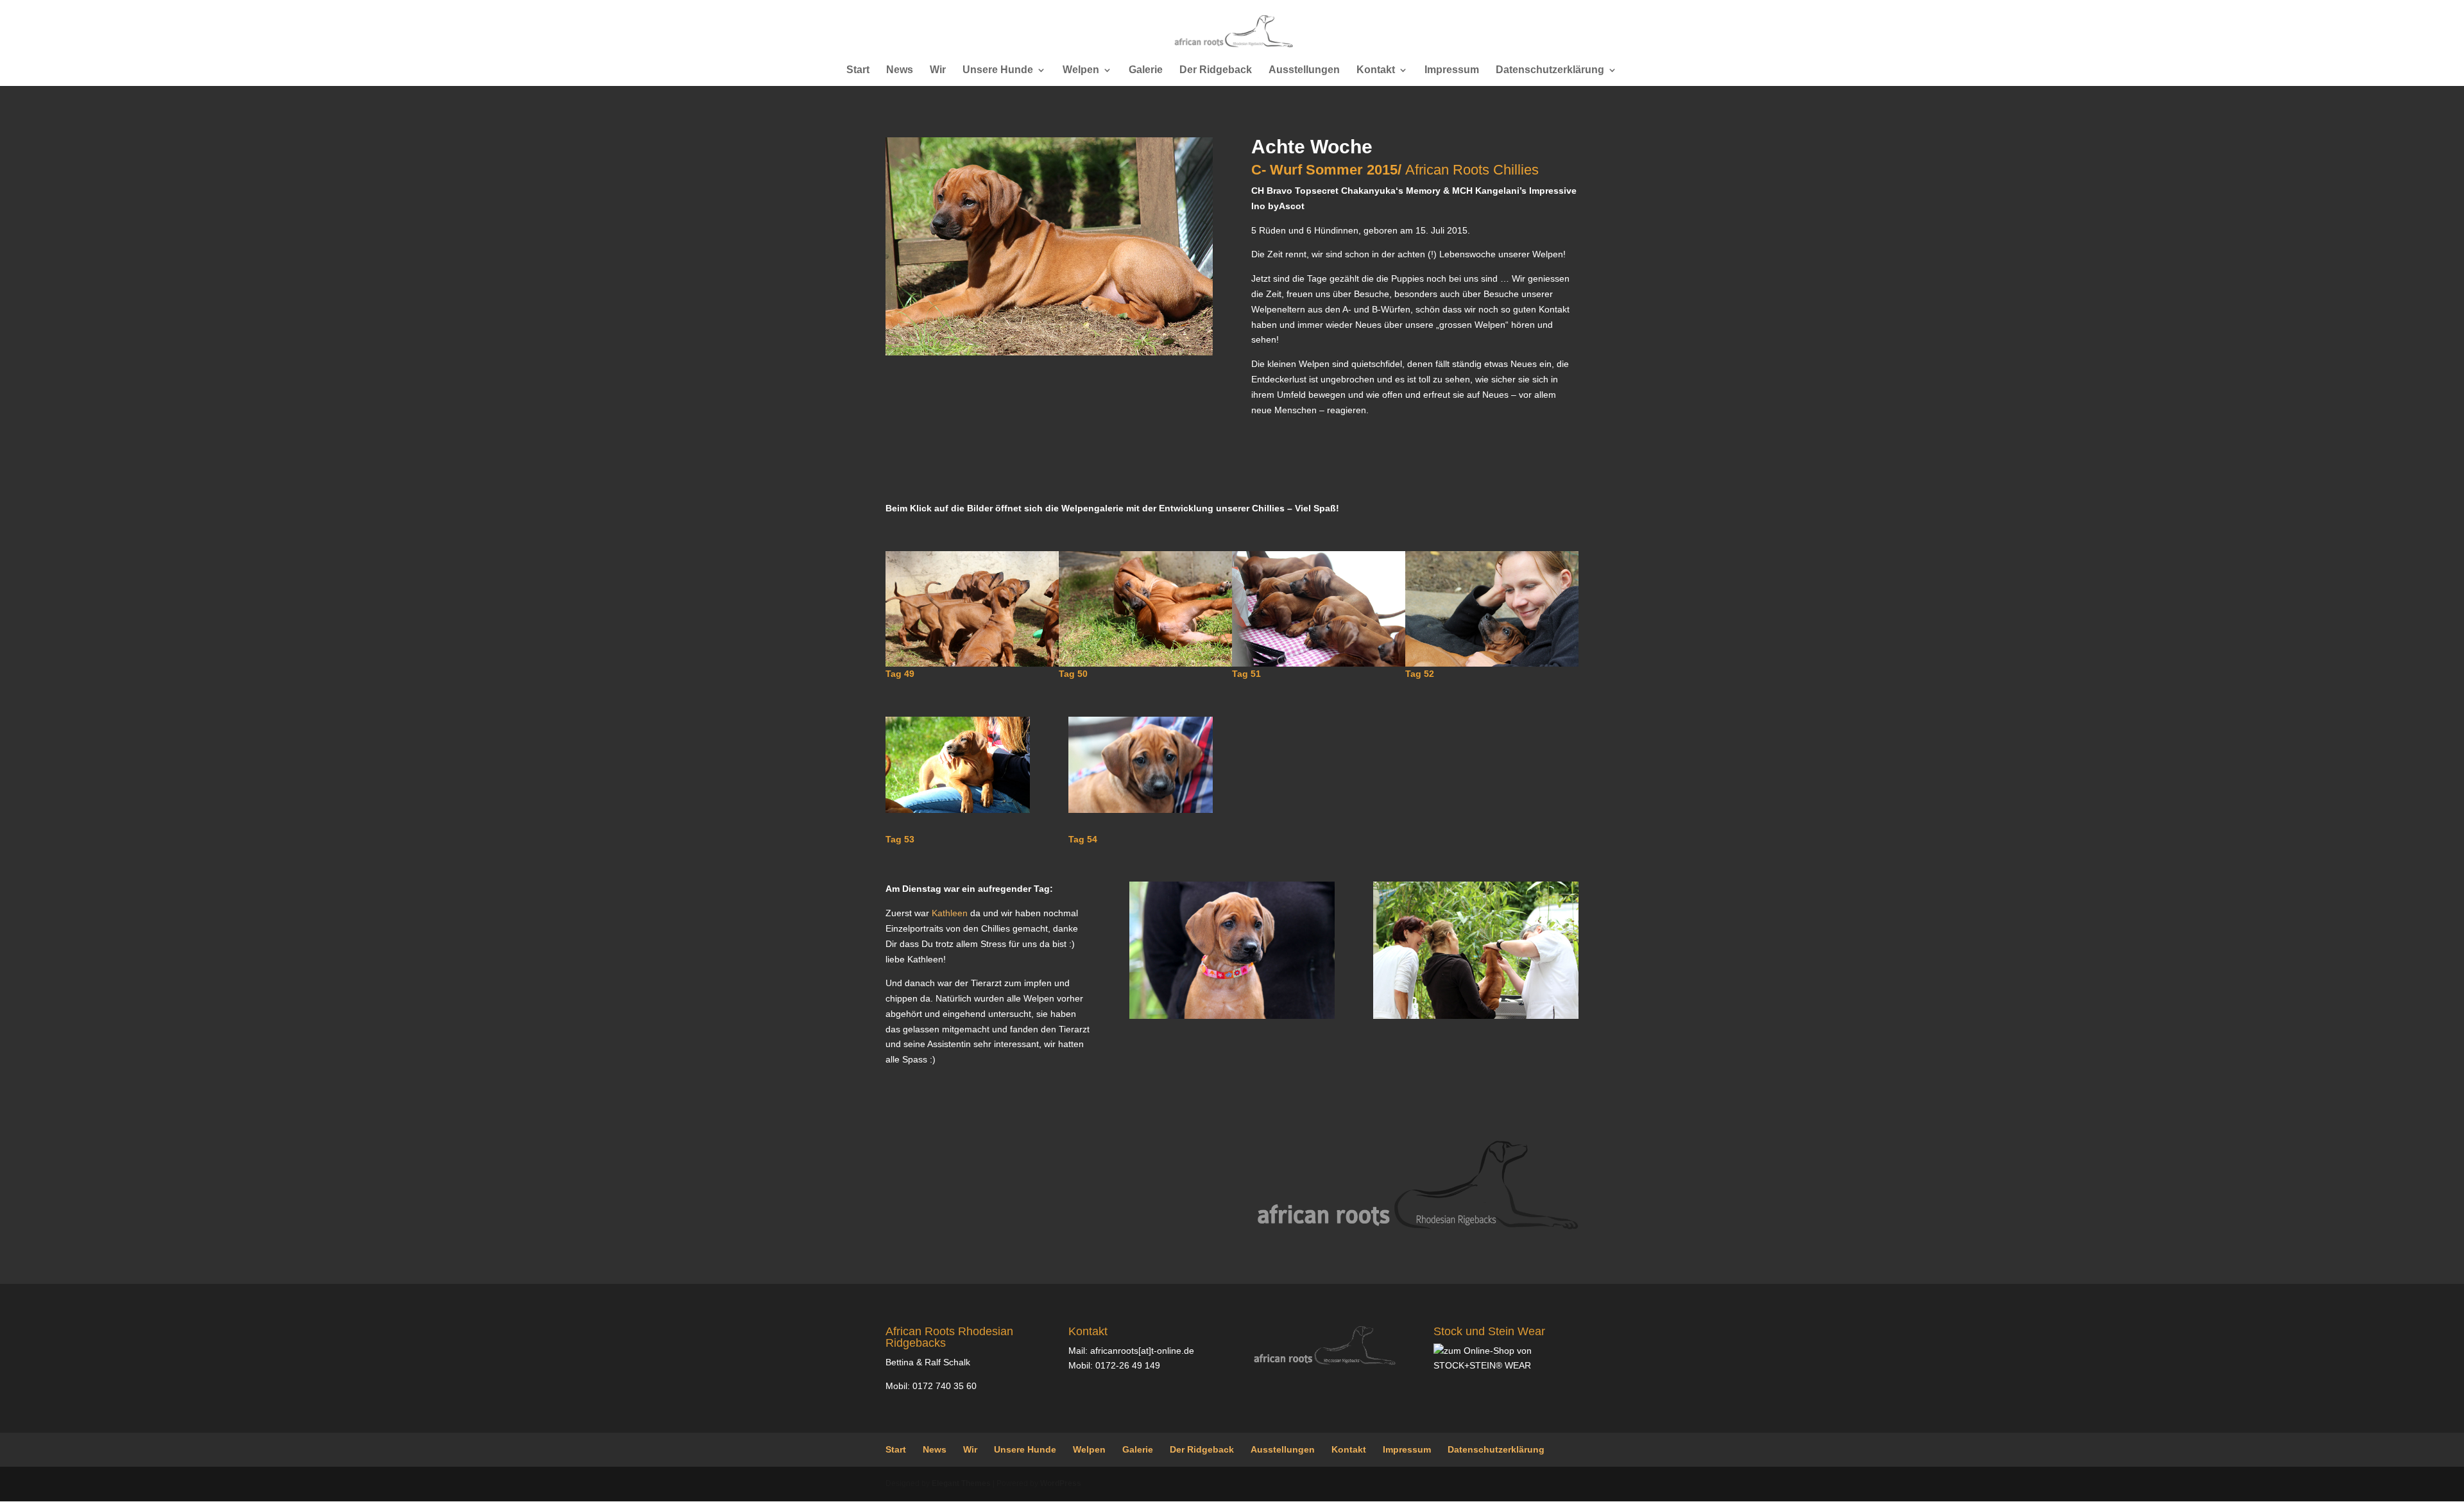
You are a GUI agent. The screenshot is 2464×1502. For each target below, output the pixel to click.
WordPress (1061, 1483)
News (900, 70)
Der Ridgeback (1216, 70)
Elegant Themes (961, 1483)
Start (858, 70)
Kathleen (950, 913)
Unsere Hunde (998, 70)
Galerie (1146, 70)
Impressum (1452, 70)
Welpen (1081, 70)
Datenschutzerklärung (1550, 70)
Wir (938, 70)
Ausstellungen (1304, 70)
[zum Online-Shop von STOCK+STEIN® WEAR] (1506, 1365)
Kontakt (1376, 70)
